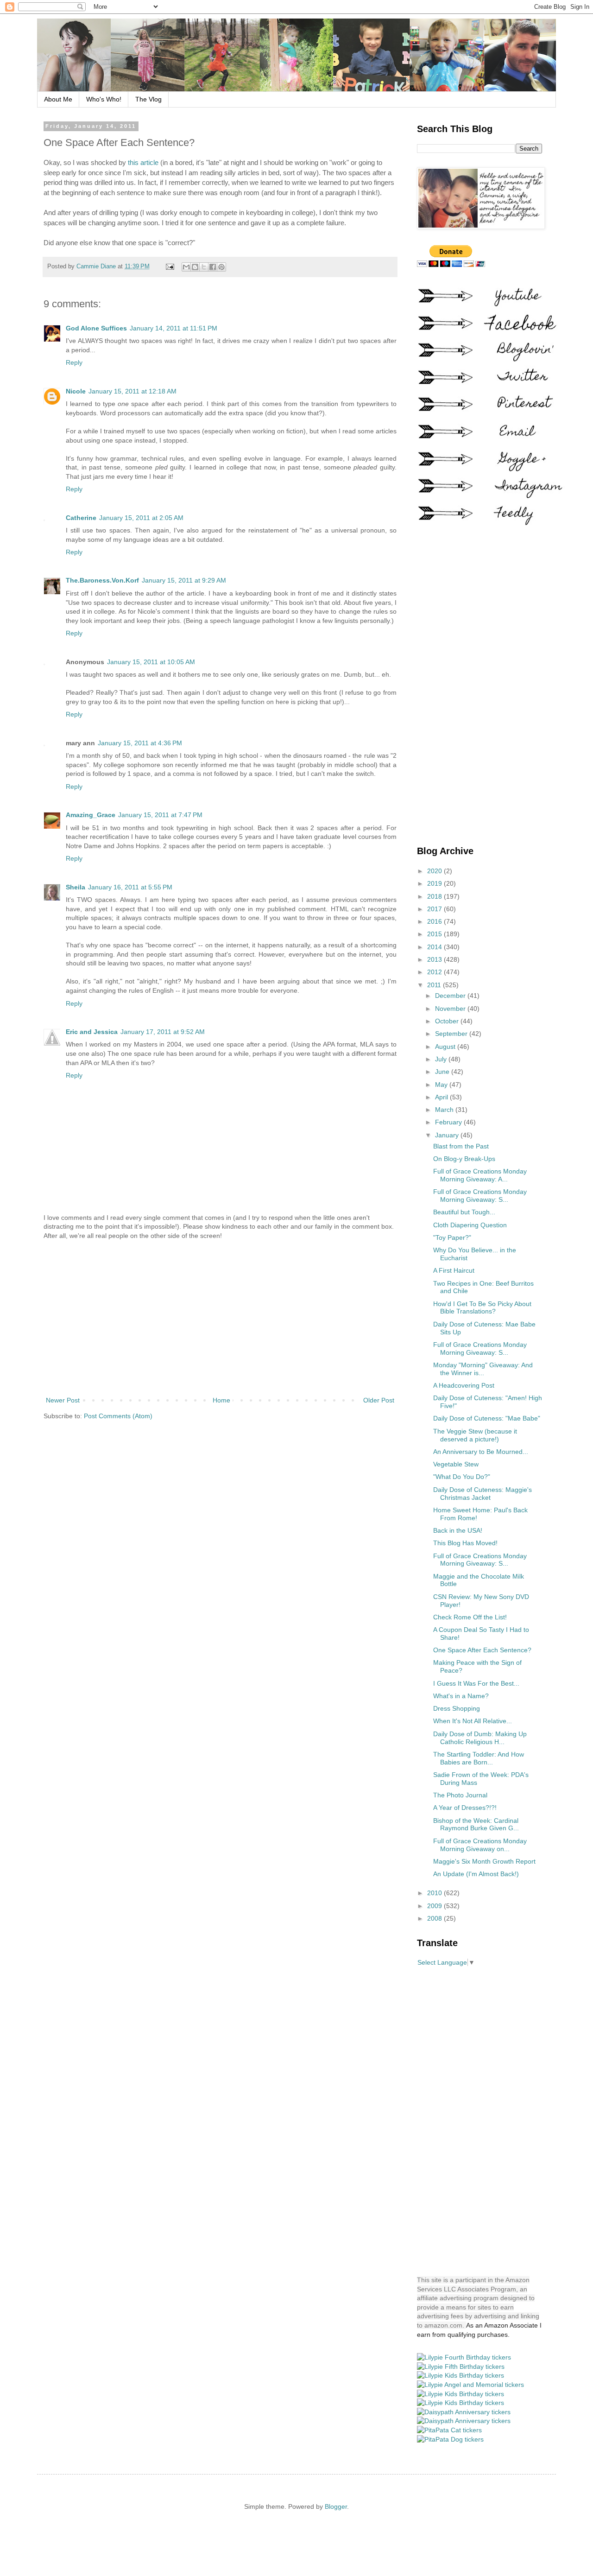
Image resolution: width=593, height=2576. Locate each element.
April (442, 1097)
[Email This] (186, 267)
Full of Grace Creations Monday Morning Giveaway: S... (480, 1196)
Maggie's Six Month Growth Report (484, 1861)
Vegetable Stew (456, 1464)
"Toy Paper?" (452, 1237)
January (448, 1135)
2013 (435, 959)
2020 (435, 871)
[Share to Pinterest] (221, 267)
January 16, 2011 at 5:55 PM (130, 887)
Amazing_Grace (91, 815)
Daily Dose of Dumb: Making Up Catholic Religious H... (480, 1738)
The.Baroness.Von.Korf (102, 580)
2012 (435, 972)
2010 (435, 1893)
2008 (435, 1918)
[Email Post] (170, 266)
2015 (435, 934)
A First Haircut (454, 1270)
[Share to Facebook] (213, 267)
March (445, 1110)
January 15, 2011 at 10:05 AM (151, 662)
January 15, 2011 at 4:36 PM (140, 743)
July (442, 1059)
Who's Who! (104, 99)
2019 (435, 883)
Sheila (76, 887)
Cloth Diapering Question (470, 1225)
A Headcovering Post (464, 1385)
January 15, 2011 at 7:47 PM (160, 815)
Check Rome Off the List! (470, 1617)
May (442, 1085)
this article (143, 162)
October (448, 1021)
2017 (435, 909)
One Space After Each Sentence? (482, 1650)
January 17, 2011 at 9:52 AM (163, 1032)
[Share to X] (204, 267)
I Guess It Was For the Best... (476, 1683)
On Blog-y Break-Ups (464, 1159)
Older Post (379, 1400)
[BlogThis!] (195, 267)
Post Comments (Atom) (118, 1416)
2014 (435, 947)
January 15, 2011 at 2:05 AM (141, 518)
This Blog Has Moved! (465, 1543)
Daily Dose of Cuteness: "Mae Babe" (487, 1418)
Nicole (76, 391)
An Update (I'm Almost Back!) (476, 1874)
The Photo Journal (460, 1795)
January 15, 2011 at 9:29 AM (184, 580)
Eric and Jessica (92, 1032)
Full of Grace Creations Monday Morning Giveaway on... (480, 1845)
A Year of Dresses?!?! (465, 1808)
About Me (58, 99)
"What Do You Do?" (462, 1477)
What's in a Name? (461, 1696)
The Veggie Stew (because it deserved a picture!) (475, 1435)
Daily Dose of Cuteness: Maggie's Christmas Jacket (483, 1494)
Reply (74, 362)
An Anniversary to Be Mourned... (481, 1452)
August (446, 1047)
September (452, 1034)
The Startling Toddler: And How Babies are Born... (479, 1758)
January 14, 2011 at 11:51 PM (173, 328)
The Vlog (148, 99)
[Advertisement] (220, 1318)
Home (221, 1400)
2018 (435, 896)
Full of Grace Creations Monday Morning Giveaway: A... (480, 1175)
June (443, 1072)
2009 (435, 1906)
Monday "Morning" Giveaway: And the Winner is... (483, 1369)
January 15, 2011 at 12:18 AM (132, 391)
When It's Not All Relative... (473, 1721)
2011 (435, 985)
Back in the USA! (458, 1530)
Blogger (336, 2506)
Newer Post (63, 1400)
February (449, 1122)
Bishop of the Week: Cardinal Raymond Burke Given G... (476, 1824)
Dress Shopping (457, 1708)
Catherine (81, 518)
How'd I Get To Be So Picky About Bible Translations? (482, 1308)
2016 (435, 921)
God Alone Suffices (96, 328)
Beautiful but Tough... (464, 1212)
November (451, 1009)
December (451, 996)
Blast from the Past (461, 1146)
